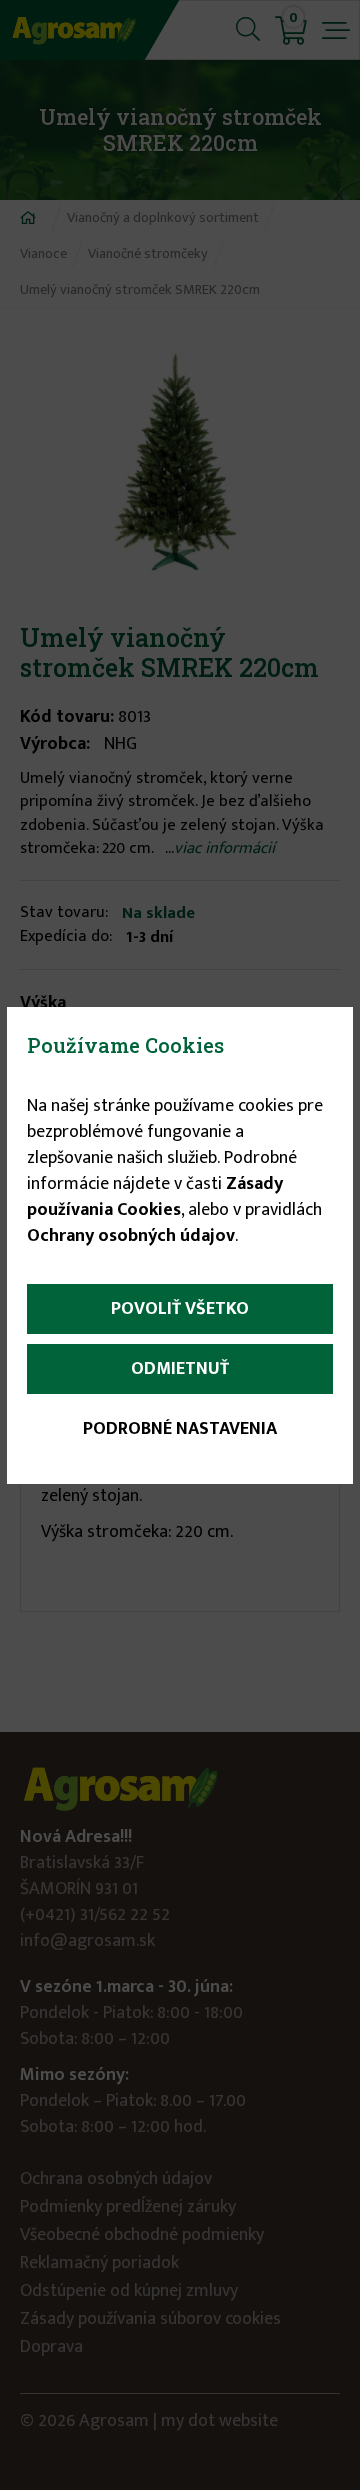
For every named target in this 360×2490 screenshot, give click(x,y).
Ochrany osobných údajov (131, 1236)
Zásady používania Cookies (155, 1197)
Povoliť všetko (180, 1309)
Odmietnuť (180, 1369)
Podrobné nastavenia (180, 1429)
